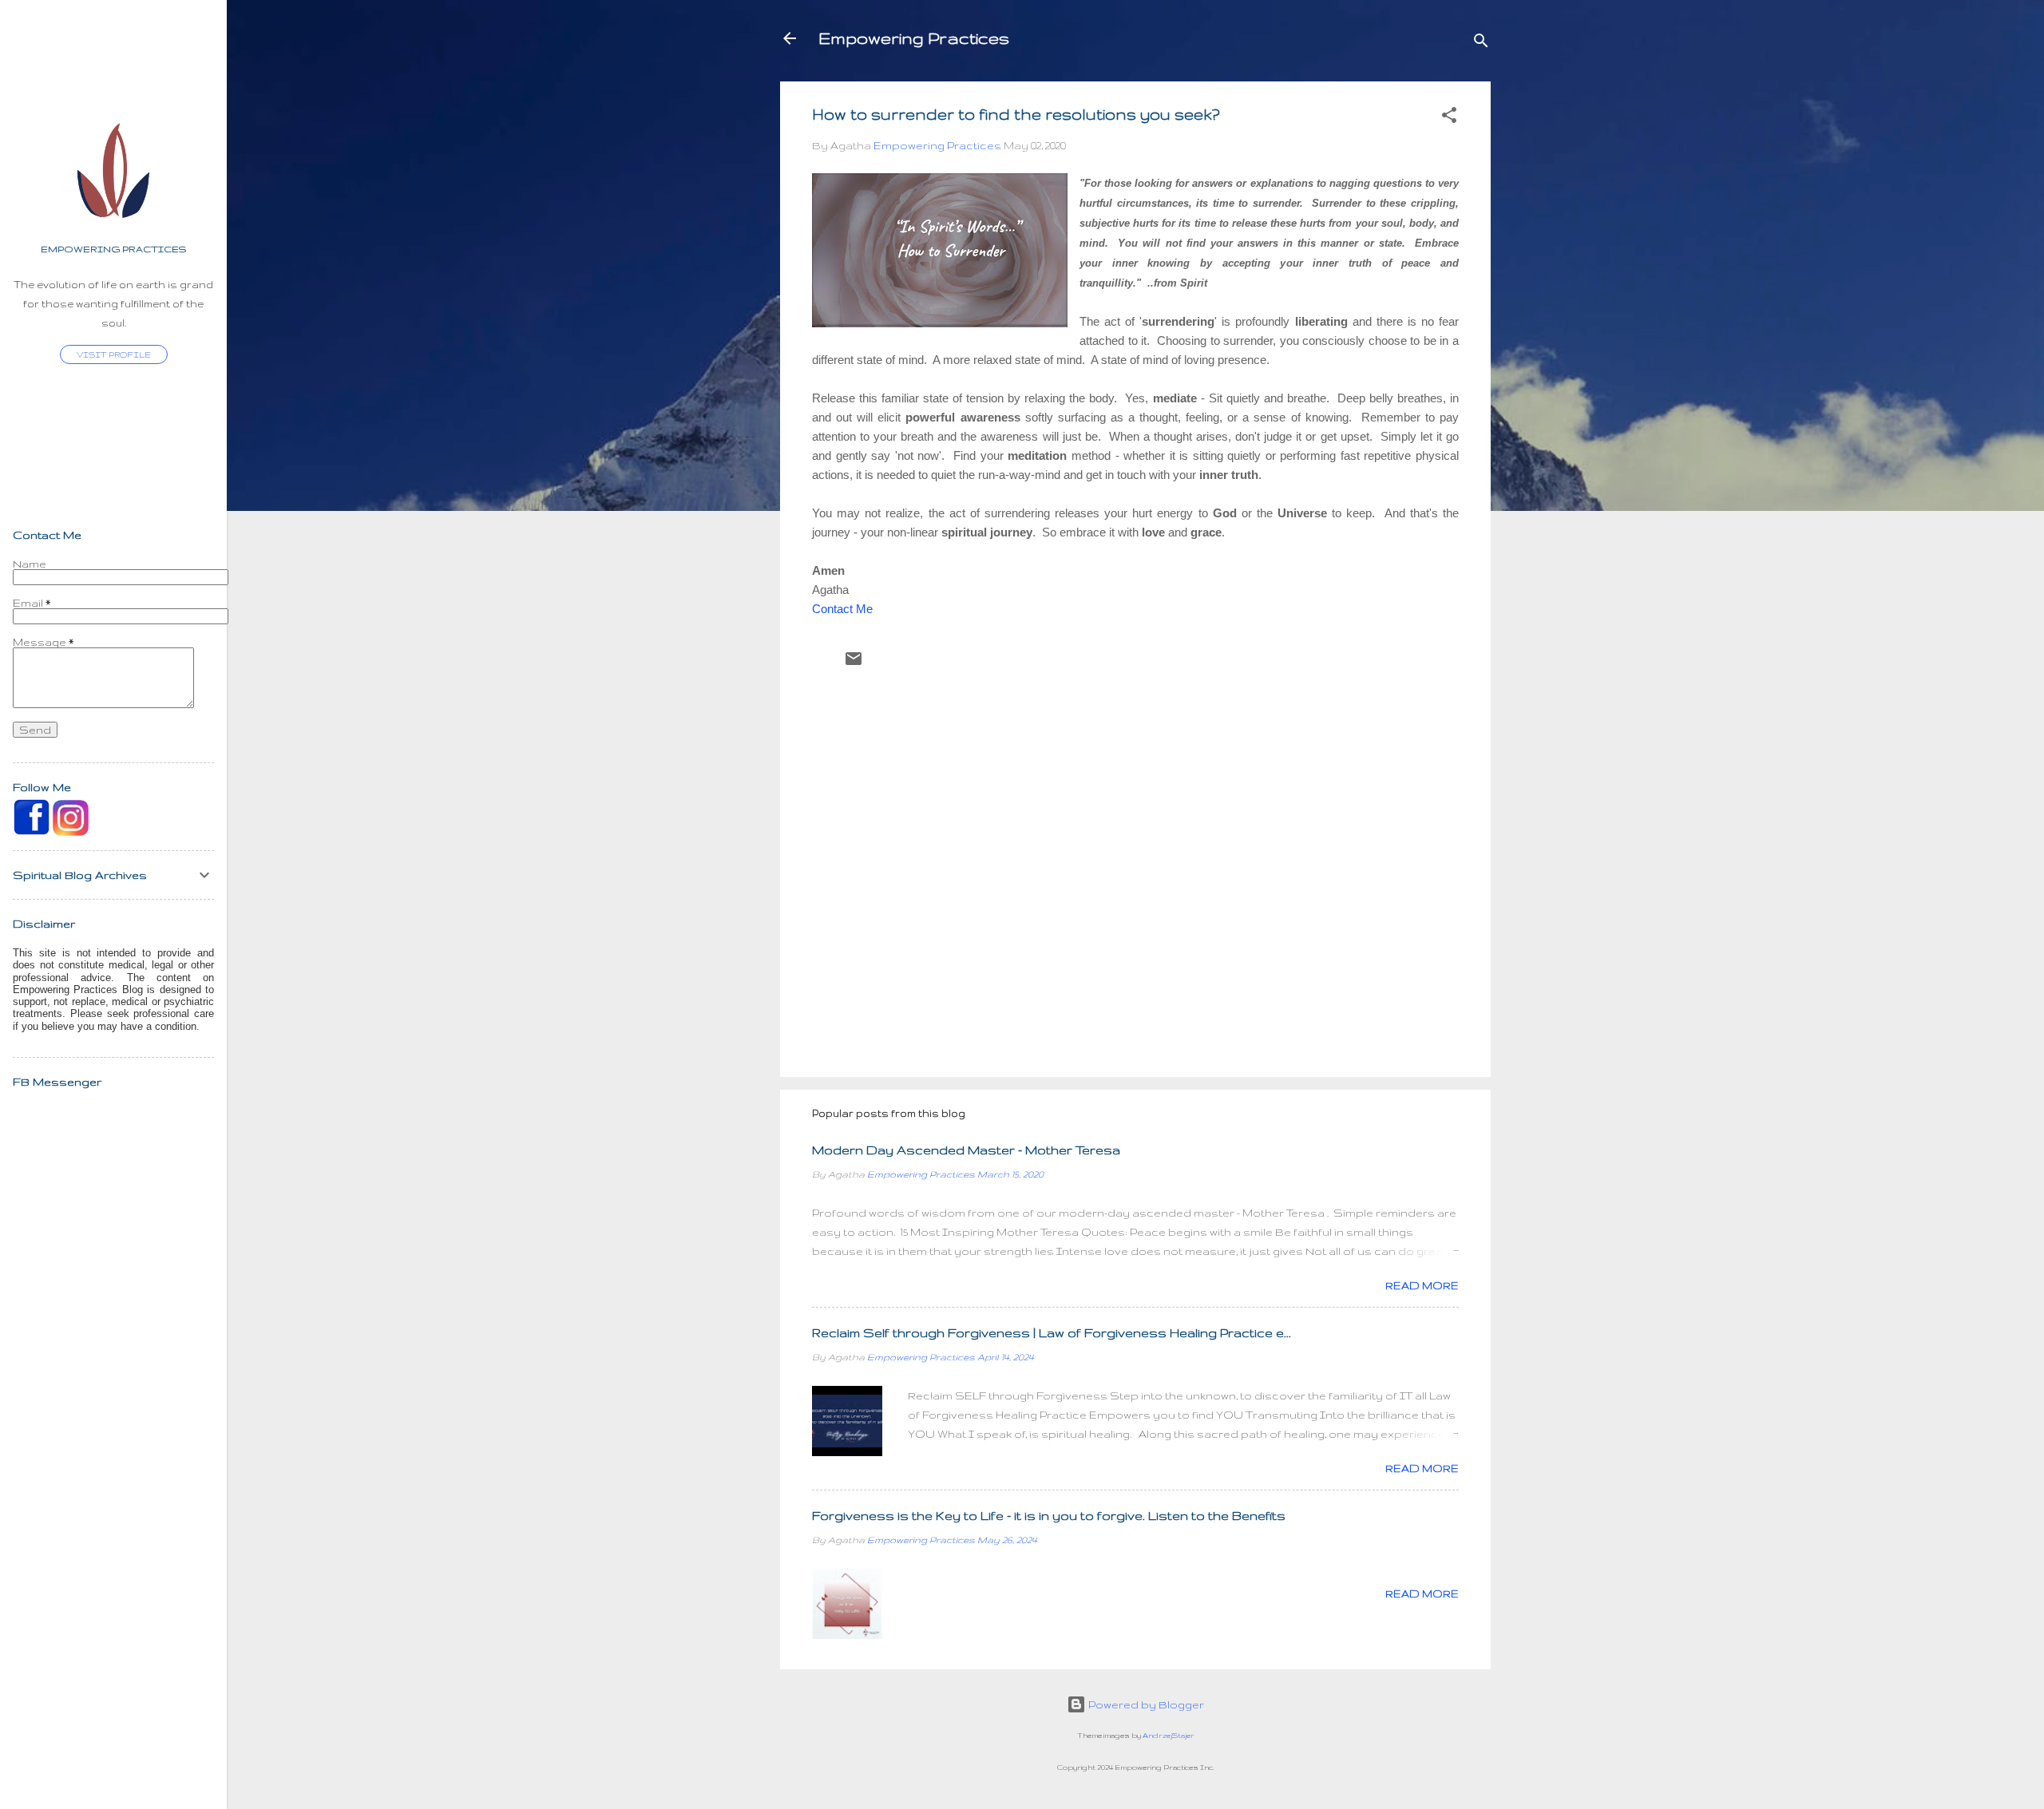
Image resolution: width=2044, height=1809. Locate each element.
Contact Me (842, 609)
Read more (1422, 1285)
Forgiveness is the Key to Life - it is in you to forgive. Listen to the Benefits (1049, 1516)
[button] (1449, 118)
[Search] (1481, 44)
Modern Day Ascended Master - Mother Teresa (966, 1150)
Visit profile (114, 354)
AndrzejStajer (1169, 1736)
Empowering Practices (914, 38)
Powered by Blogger (1145, 1704)
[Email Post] (854, 664)
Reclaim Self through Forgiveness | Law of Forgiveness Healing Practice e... (1052, 1333)
